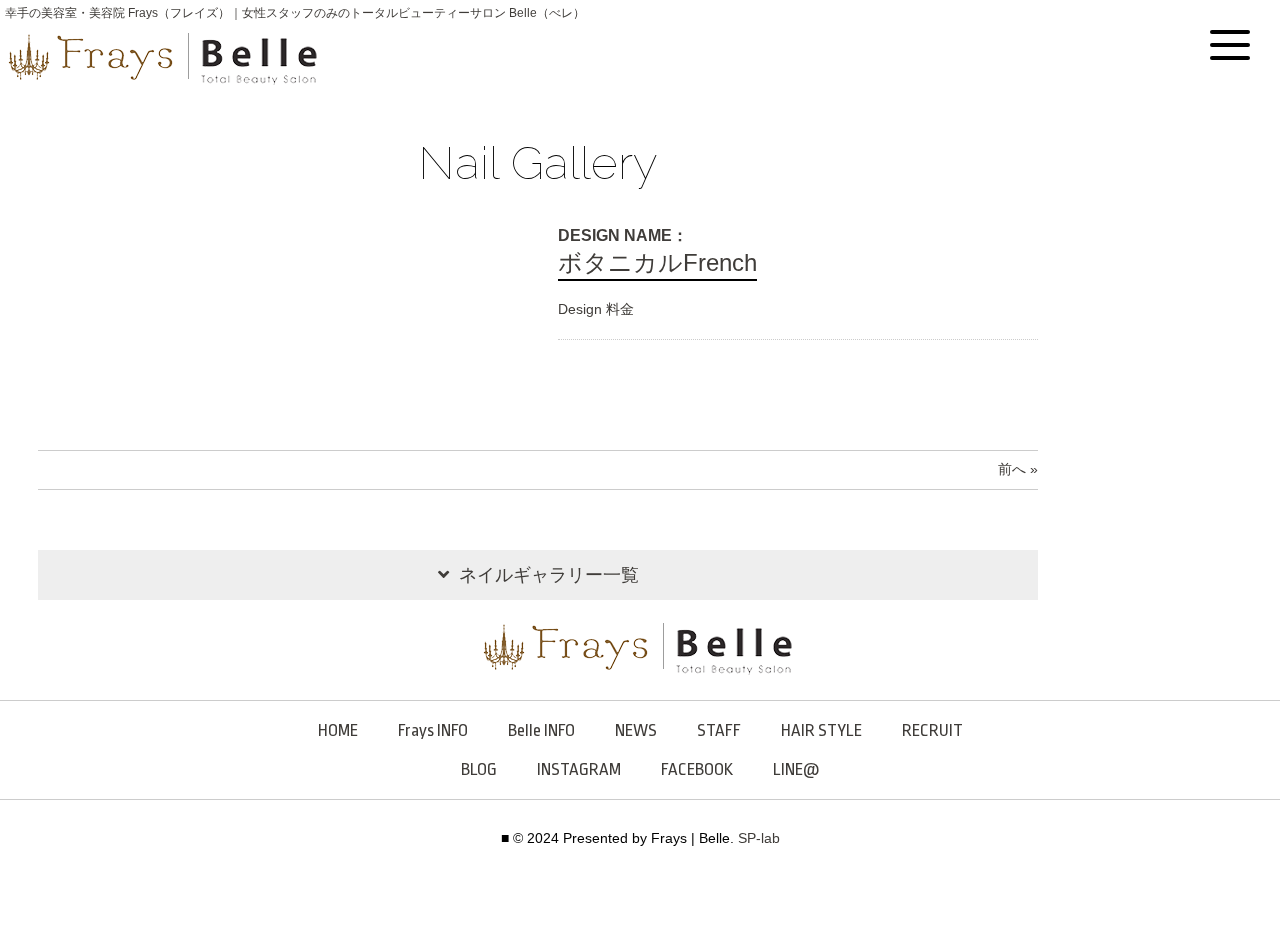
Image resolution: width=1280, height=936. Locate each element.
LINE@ (796, 769)
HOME (338, 730)
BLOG (479, 769)
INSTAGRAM (579, 769)
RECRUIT (932, 730)
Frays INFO (433, 730)
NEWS (636, 730)
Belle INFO (541, 730)
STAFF (719, 730)
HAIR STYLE (821, 730)
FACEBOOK (697, 769)
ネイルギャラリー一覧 (549, 574)
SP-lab (759, 838)
